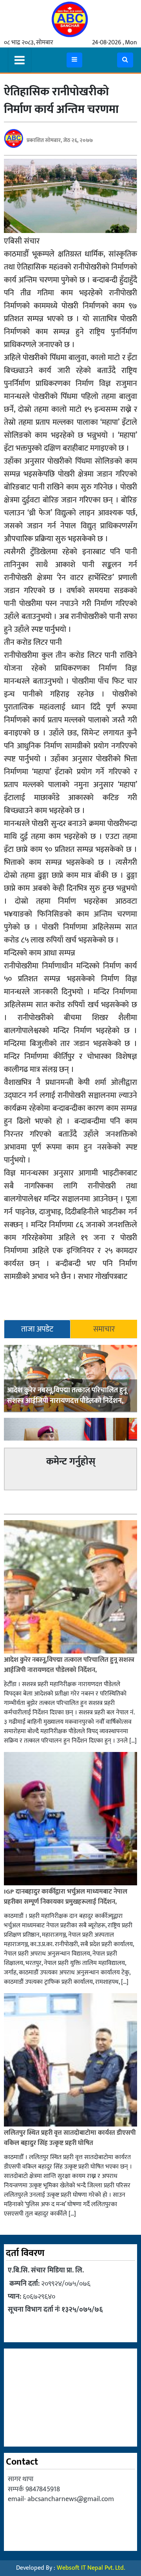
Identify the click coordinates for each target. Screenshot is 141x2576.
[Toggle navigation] (20, 60)
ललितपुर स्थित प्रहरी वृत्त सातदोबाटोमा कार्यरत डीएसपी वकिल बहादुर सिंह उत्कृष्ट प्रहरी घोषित (70, 2138)
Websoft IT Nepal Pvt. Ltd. (91, 2568)
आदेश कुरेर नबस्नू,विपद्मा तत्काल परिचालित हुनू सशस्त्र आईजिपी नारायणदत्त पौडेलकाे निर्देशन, (67, 1396)
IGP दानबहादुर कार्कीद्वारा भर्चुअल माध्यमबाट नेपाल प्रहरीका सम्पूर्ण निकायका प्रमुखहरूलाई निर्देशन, (66, 1897)
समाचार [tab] (104, 1329)
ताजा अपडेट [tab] (37, 1329)
